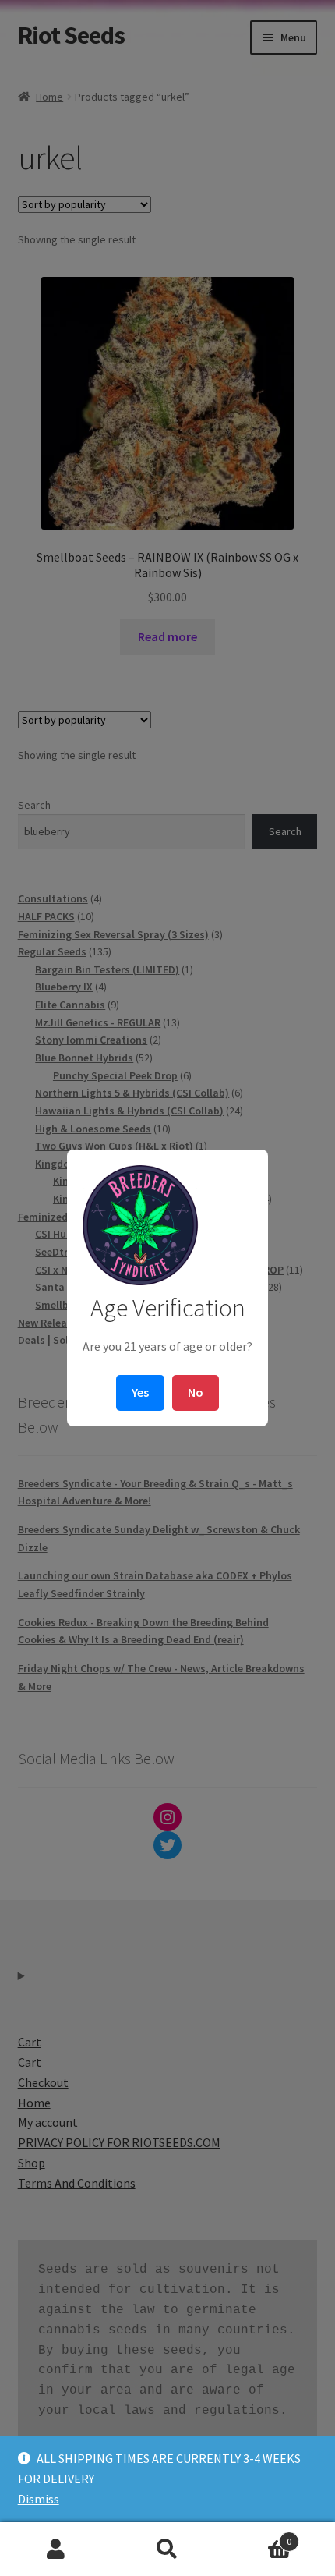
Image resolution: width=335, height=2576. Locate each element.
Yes (140, 1392)
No (196, 1392)
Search (167, 2549)
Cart (258, 2536)
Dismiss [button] (39, 2499)
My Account (56, 2549)
